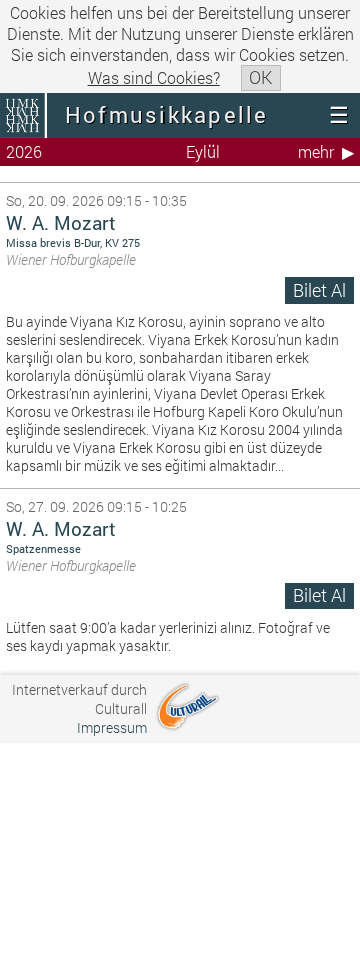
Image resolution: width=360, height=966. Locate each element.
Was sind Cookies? (154, 77)
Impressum (112, 727)
